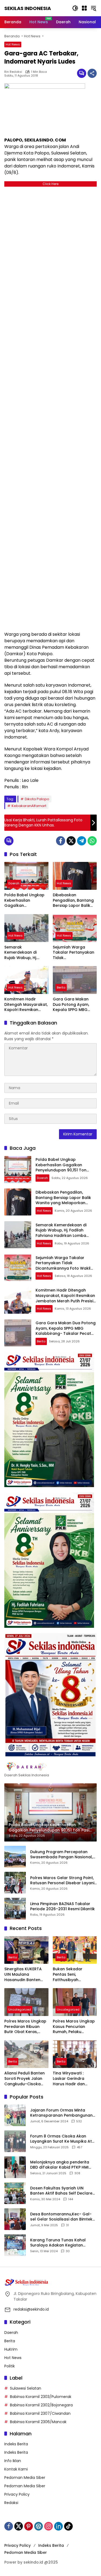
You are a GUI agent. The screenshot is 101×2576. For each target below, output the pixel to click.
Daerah (14, 883)
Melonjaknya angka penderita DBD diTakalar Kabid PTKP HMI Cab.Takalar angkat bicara (60, 2165)
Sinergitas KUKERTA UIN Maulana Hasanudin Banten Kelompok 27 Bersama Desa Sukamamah (23, 1974)
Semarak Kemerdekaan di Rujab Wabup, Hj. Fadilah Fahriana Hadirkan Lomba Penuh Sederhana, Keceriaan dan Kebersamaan (22, 953)
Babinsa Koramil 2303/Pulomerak (41, 2397)
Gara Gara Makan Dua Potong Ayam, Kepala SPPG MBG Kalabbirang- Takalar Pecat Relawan (74, 1005)
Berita (61, 987)
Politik (10, 2366)
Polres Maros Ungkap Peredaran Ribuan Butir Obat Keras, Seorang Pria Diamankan (25, 2027)
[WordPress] (39, 2526)
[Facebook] (61, 841)
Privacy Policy (17, 2494)
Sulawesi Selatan (26, 2388)
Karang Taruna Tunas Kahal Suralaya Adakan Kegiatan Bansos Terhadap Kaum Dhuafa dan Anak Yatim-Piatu (62, 2243)
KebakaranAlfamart (29, 806)
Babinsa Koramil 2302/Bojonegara (41, 2405)
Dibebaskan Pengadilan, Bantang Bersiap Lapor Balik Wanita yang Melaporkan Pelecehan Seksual (73, 900)
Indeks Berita (16, 2444)
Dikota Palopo (37, 799)
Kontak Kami (16, 2469)
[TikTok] (68, 2526)
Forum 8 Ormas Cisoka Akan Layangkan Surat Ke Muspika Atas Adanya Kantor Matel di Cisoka (63, 2139)
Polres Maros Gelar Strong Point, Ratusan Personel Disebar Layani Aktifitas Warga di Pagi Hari (62, 1881)
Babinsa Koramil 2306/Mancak (38, 2422)
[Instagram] (48, 2526)
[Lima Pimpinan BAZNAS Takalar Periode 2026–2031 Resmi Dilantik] (15, 1909)
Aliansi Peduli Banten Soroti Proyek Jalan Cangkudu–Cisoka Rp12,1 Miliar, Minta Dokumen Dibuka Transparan (25, 2079)
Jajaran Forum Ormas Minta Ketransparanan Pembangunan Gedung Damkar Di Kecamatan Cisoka (61, 2113)
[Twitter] (71, 841)
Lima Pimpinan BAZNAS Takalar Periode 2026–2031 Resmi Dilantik (62, 1907)
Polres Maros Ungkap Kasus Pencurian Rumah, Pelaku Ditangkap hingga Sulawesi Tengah (74, 2027)
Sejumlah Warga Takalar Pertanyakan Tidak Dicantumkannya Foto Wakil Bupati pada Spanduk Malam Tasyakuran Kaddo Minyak (74, 953)
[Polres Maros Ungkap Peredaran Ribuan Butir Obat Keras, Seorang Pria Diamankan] (26, 2002)
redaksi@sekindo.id (31, 2309)
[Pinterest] (29, 2526)
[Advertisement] (50, 408)
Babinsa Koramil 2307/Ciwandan (40, 2413)
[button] (75, 8)
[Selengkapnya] (50, 1767)
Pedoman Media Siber (25, 2478)
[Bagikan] (92, 73)
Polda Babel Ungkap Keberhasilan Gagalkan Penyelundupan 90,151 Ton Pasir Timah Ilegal (26, 900)
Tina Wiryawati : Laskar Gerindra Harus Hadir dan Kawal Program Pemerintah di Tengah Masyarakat (74, 2079)
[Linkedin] (58, 2526)
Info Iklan (13, 2461)
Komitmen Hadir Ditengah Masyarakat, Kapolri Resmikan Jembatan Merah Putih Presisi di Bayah (26, 1005)
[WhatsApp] (92, 841)
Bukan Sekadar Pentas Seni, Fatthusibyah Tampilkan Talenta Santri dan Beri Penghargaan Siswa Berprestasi (72, 1974)
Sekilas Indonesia (28, 8)
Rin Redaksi (13, 72)
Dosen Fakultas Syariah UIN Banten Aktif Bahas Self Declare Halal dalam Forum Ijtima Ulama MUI (62, 2191)
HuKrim (11, 2349)
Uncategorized (20, 2010)
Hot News (13, 44)
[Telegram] (82, 841)
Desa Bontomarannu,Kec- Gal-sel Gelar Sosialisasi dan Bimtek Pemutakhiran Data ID (61, 2217)
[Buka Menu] (84, 8)
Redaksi (11, 2503)
